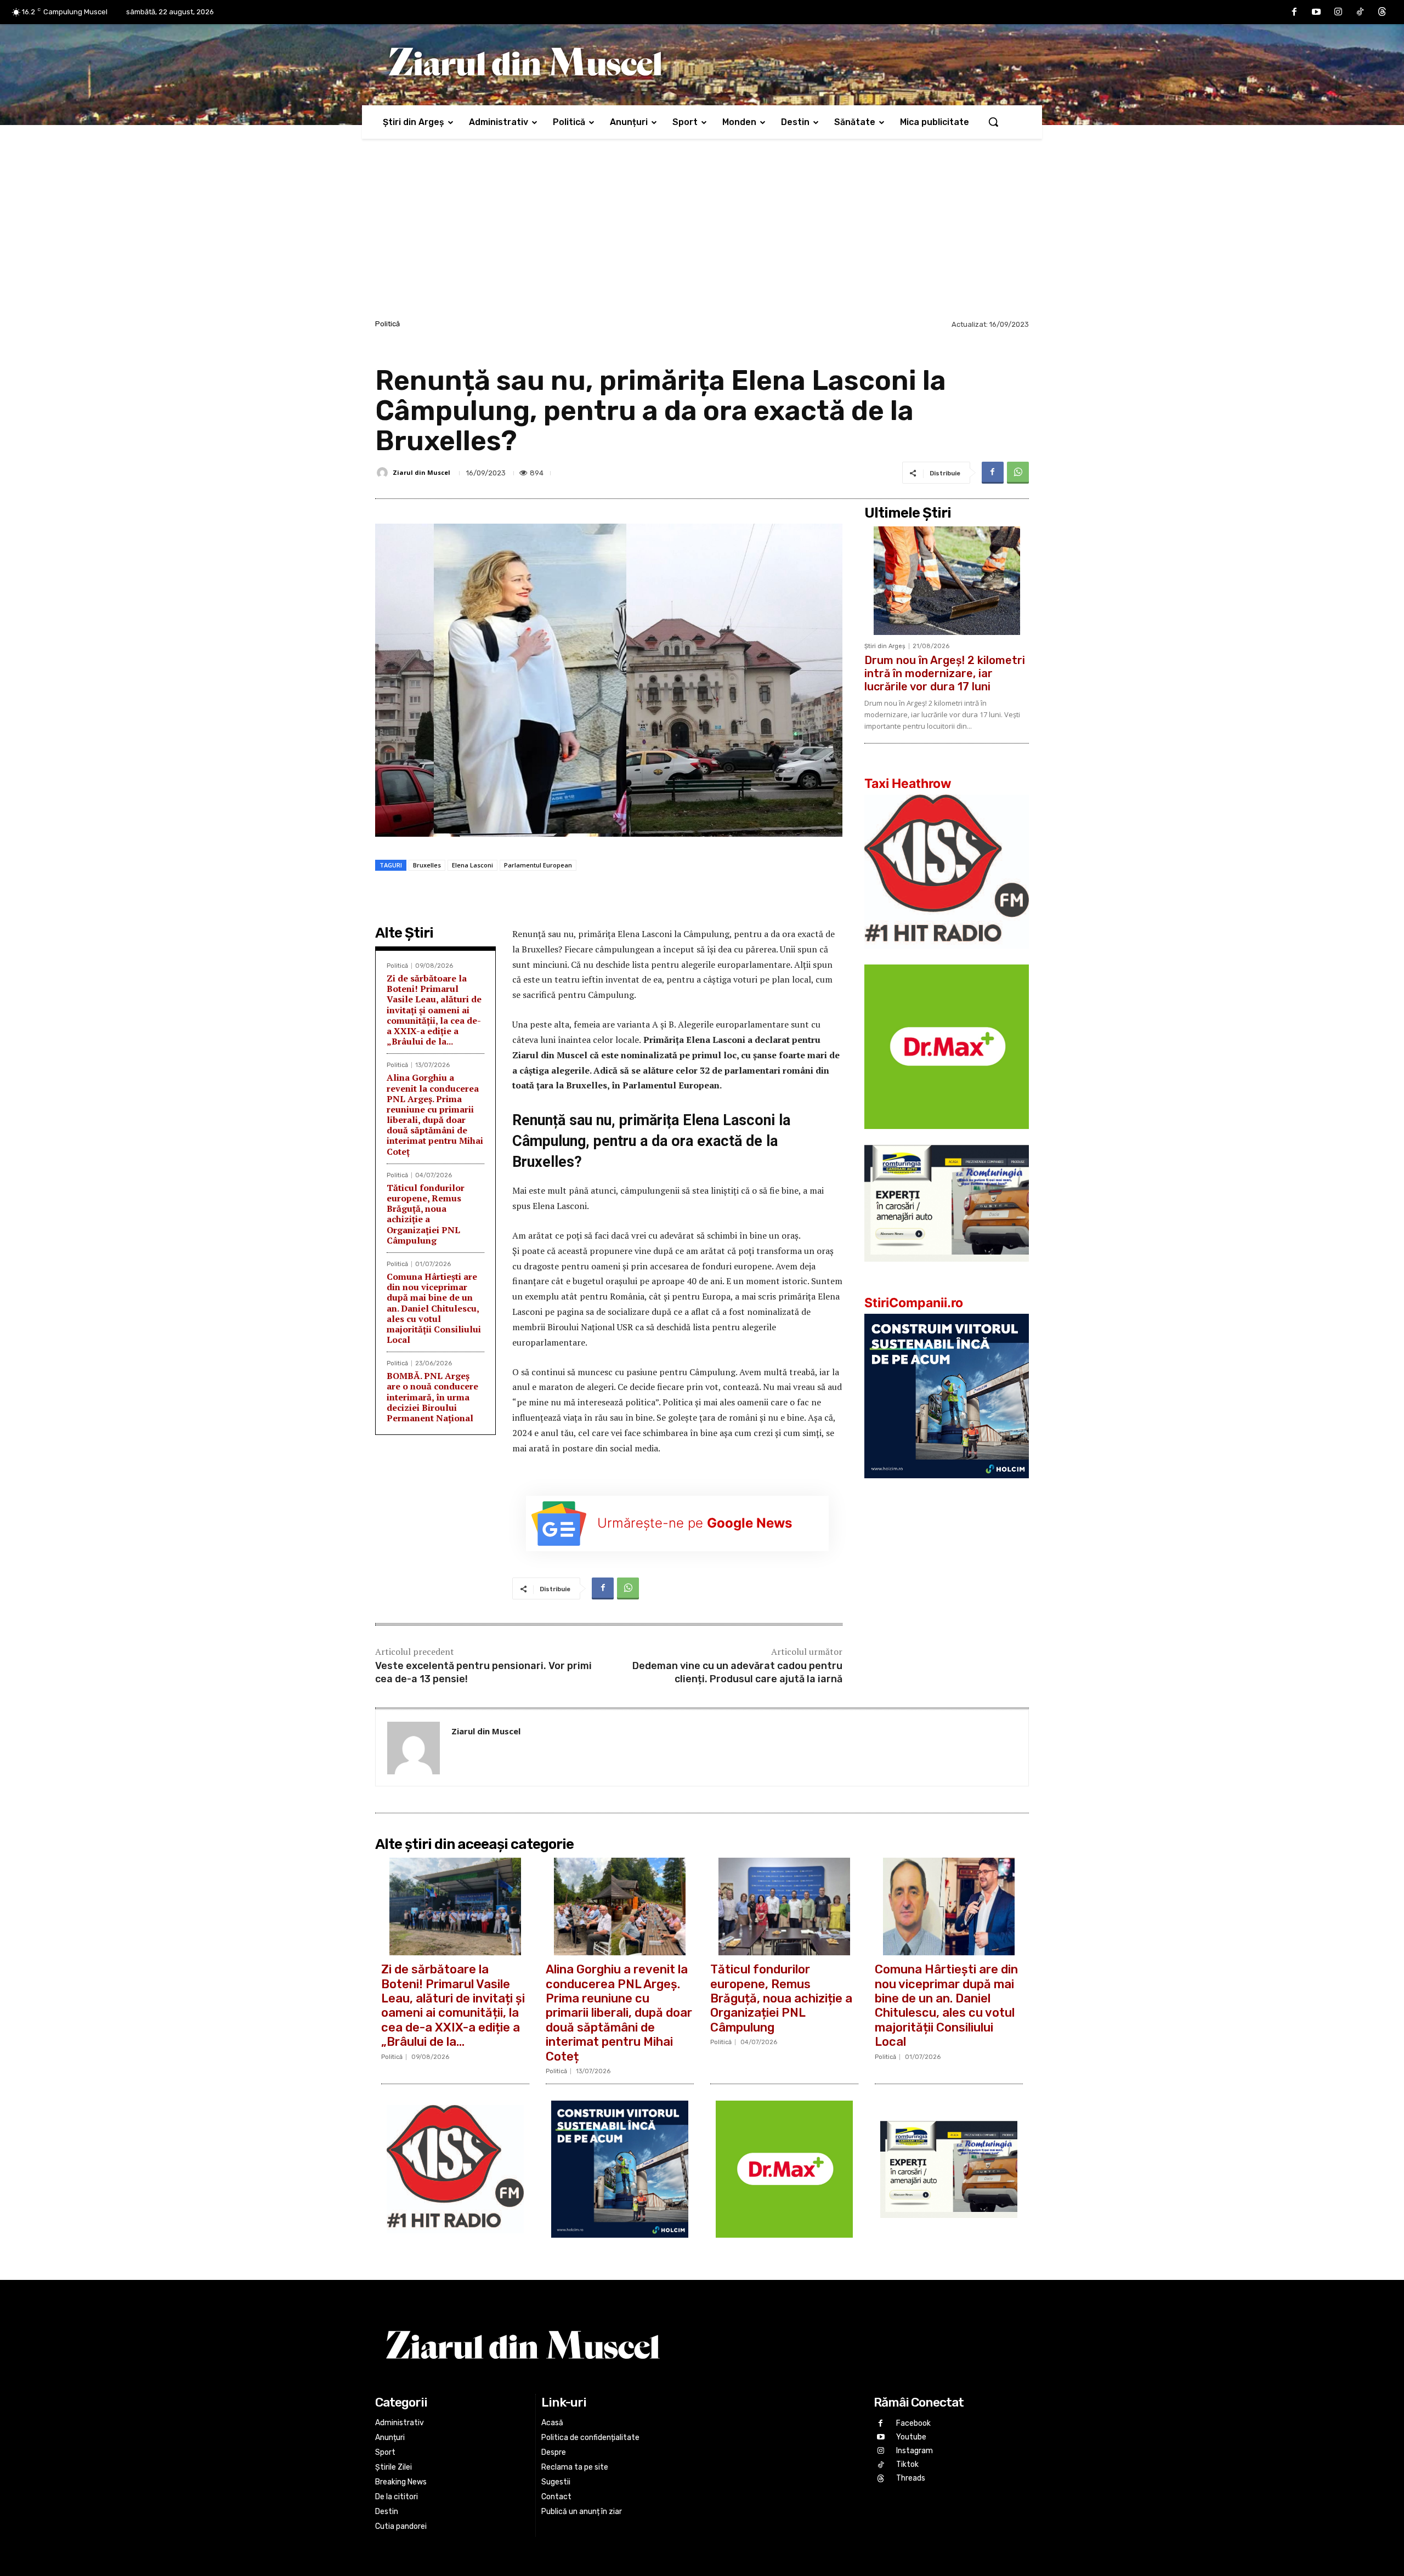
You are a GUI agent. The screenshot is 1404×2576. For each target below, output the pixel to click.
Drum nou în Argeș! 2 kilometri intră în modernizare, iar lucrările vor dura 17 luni (945, 673)
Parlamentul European (538, 865)
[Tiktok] (1360, 12)
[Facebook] (1294, 12)
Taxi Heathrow (908, 784)
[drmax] (947, 1137)
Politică (387, 324)
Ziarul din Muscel (421, 472)
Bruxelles (427, 865)
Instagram (915, 2451)
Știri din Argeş (885, 646)
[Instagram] (1338, 12)
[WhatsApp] (1018, 473)
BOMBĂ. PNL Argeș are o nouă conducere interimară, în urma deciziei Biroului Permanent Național (432, 1397)
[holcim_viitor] (947, 1487)
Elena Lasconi (472, 865)
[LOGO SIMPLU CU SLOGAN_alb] (947, 957)
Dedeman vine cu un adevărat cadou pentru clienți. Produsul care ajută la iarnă (737, 1672)
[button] (993, 122)
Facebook (913, 2423)
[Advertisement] (702, 235)
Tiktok (907, 2464)
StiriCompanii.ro (914, 1303)
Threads (911, 2478)
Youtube (911, 2437)
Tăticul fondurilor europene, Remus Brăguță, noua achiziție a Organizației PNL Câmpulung (426, 1214)
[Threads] (1382, 12)
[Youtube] (1316, 12)
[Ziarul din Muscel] (384, 473)
